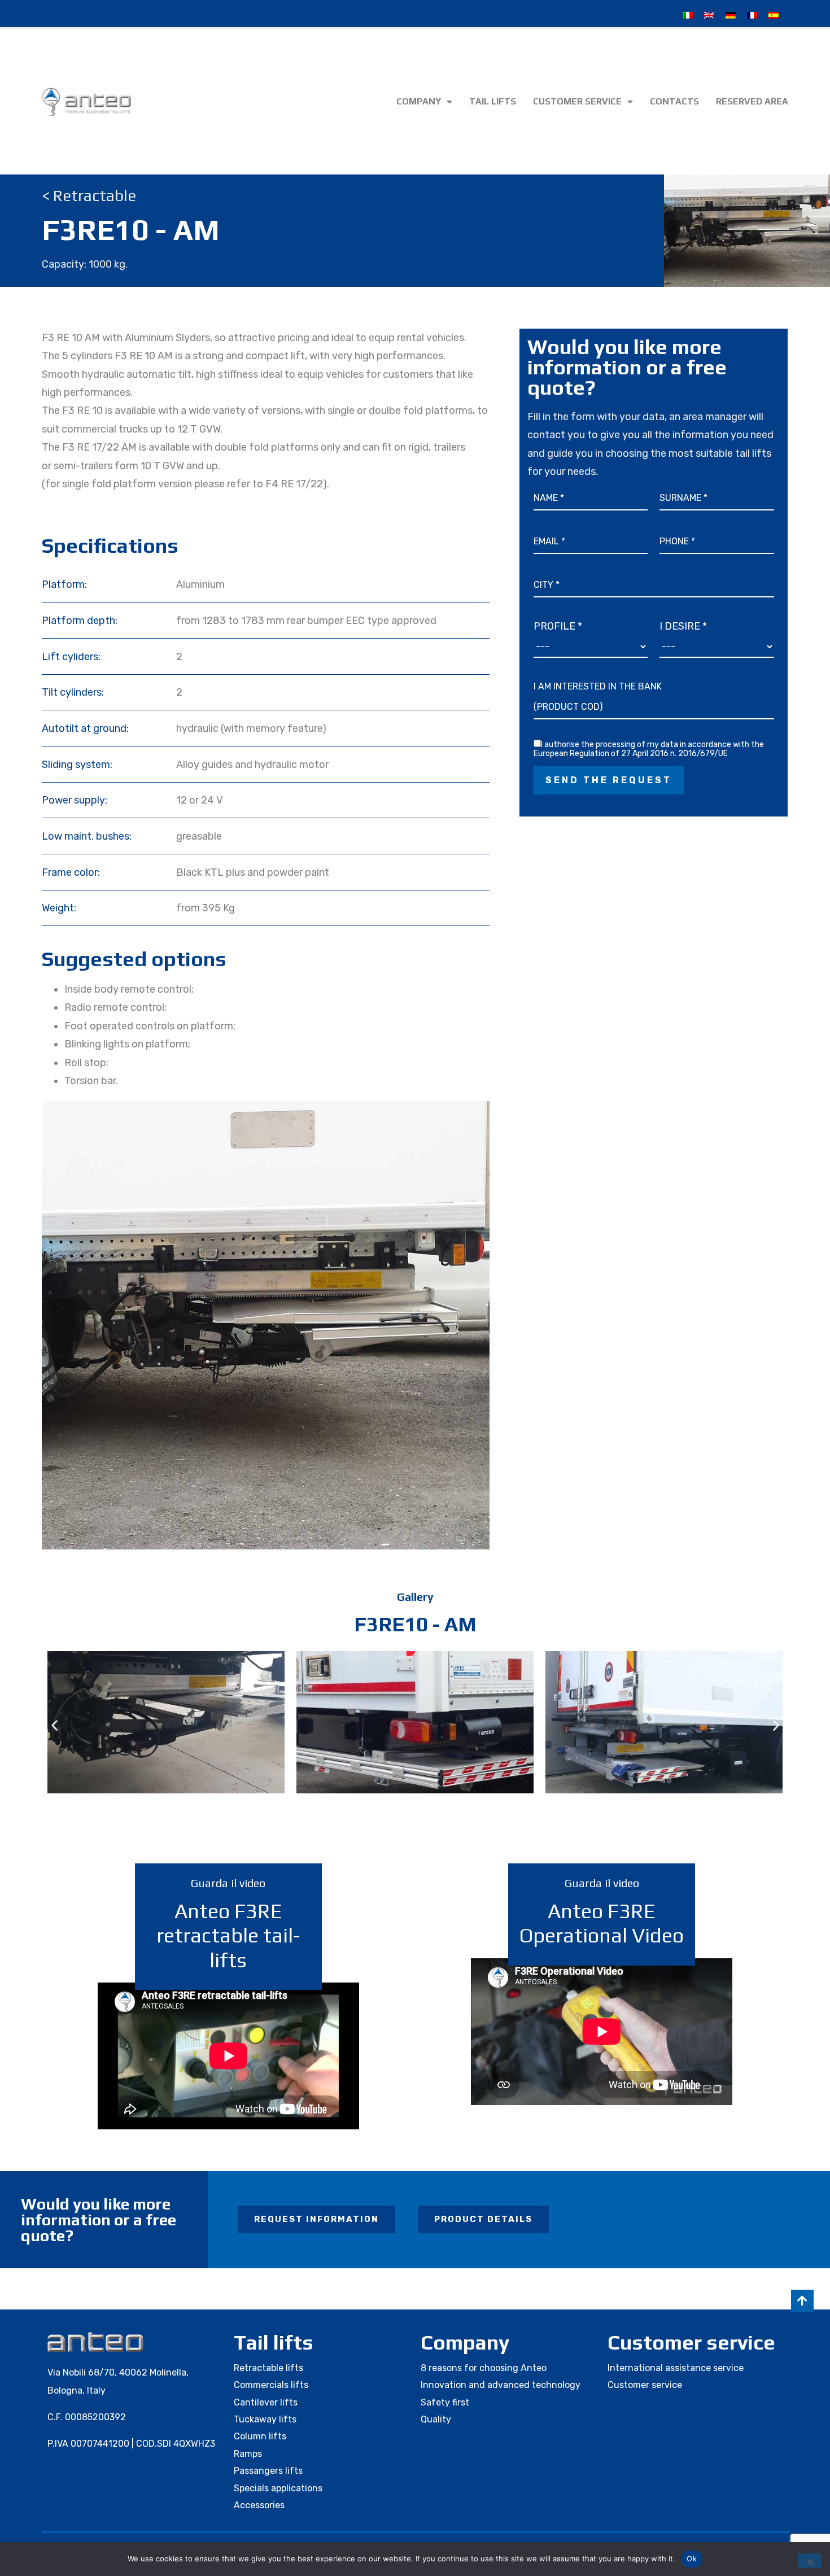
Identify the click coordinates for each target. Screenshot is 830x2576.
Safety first (445, 2402)
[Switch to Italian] (688, 15)
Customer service (577, 101)
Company (419, 101)
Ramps (248, 2454)
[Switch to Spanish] (774, 15)
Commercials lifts (271, 2385)
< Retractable (89, 195)
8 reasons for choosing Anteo (484, 2368)
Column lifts (260, 2436)
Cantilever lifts (266, 2402)
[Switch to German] (731, 15)
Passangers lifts (268, 2471)
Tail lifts (493, 101)
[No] (810, 2561)
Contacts (674, 101)
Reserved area (752, 101)
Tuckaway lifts (265, 2419)
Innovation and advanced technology (501, 2385)
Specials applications (278, 2488)
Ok (692, 2558)
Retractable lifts (268, 2368)
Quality (436, 2419)
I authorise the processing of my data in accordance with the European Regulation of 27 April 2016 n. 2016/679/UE (649, 749)
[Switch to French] (752, 15)
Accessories (259, 2505)
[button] (54, 1725)
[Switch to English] (709, 15)
